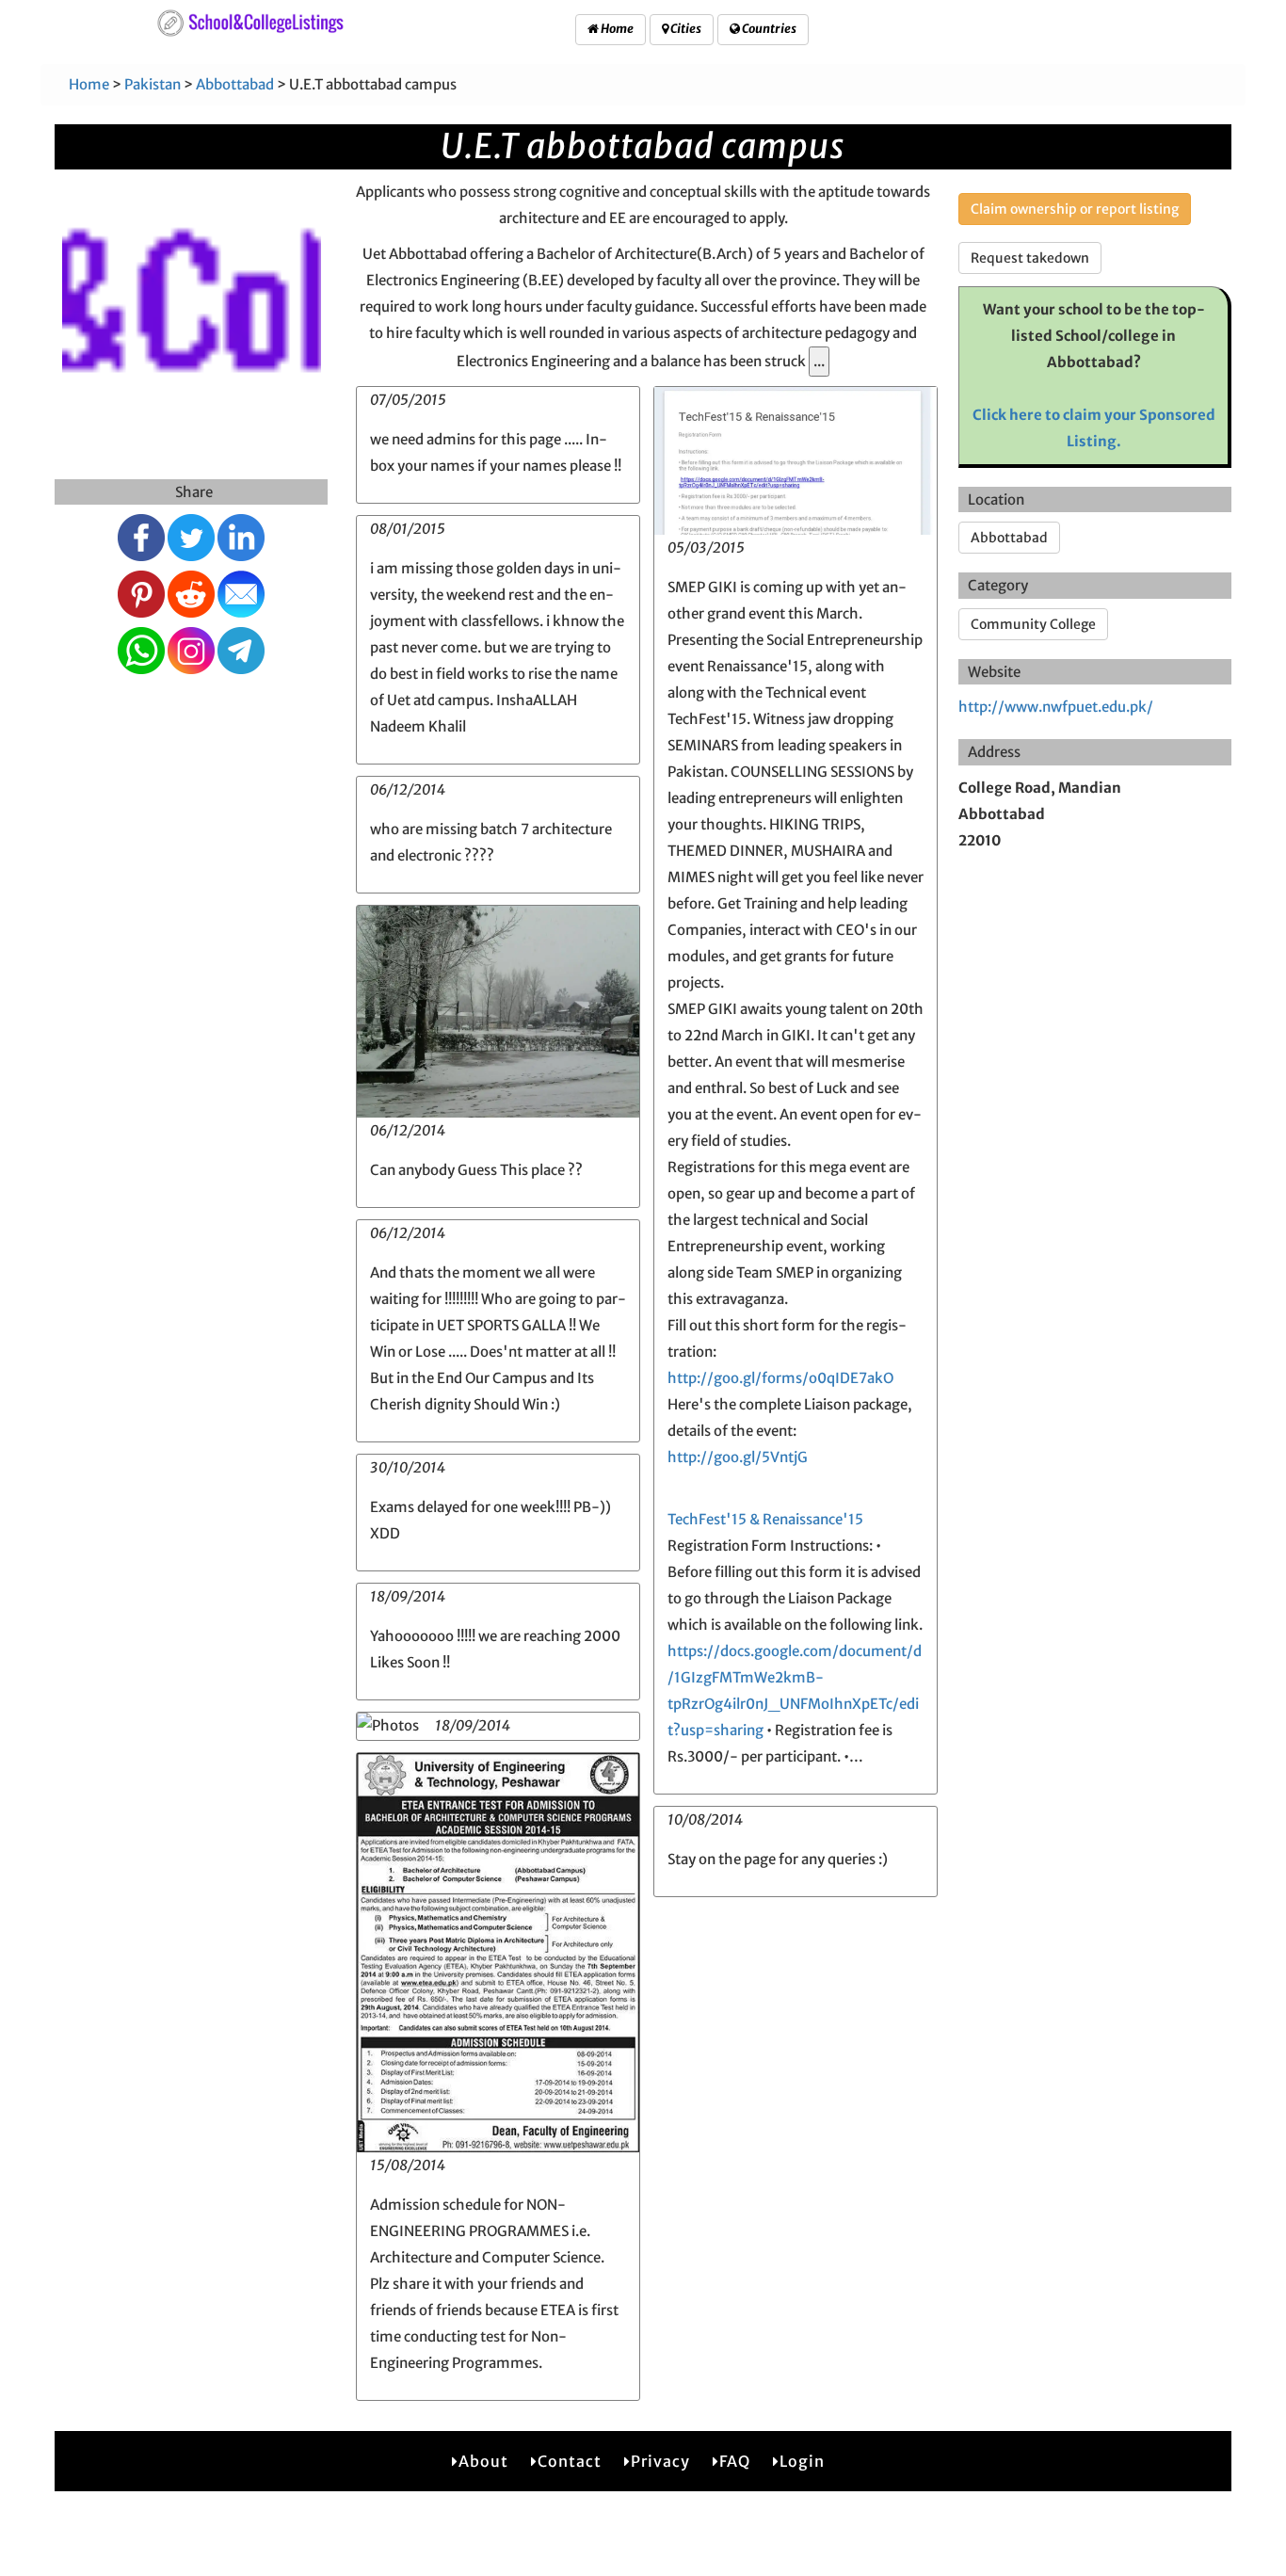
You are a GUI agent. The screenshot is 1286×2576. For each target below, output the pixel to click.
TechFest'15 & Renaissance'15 (765, 1519)
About (483, 2461)
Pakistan (153, 84)
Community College (1033, 624)
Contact (570, 2461)
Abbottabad (235, 84)
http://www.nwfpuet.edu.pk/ (1056, 707)
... (819, 361)
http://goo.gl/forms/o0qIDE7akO (780, 1378)
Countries (768, 29)
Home (616, 29)
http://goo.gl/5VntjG (738, 1457)
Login (802, 2461)
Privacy (660, 2461)
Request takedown (1030, 258)
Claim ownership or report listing (1075, 209)
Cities (685, 29)
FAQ (735, 2461)
